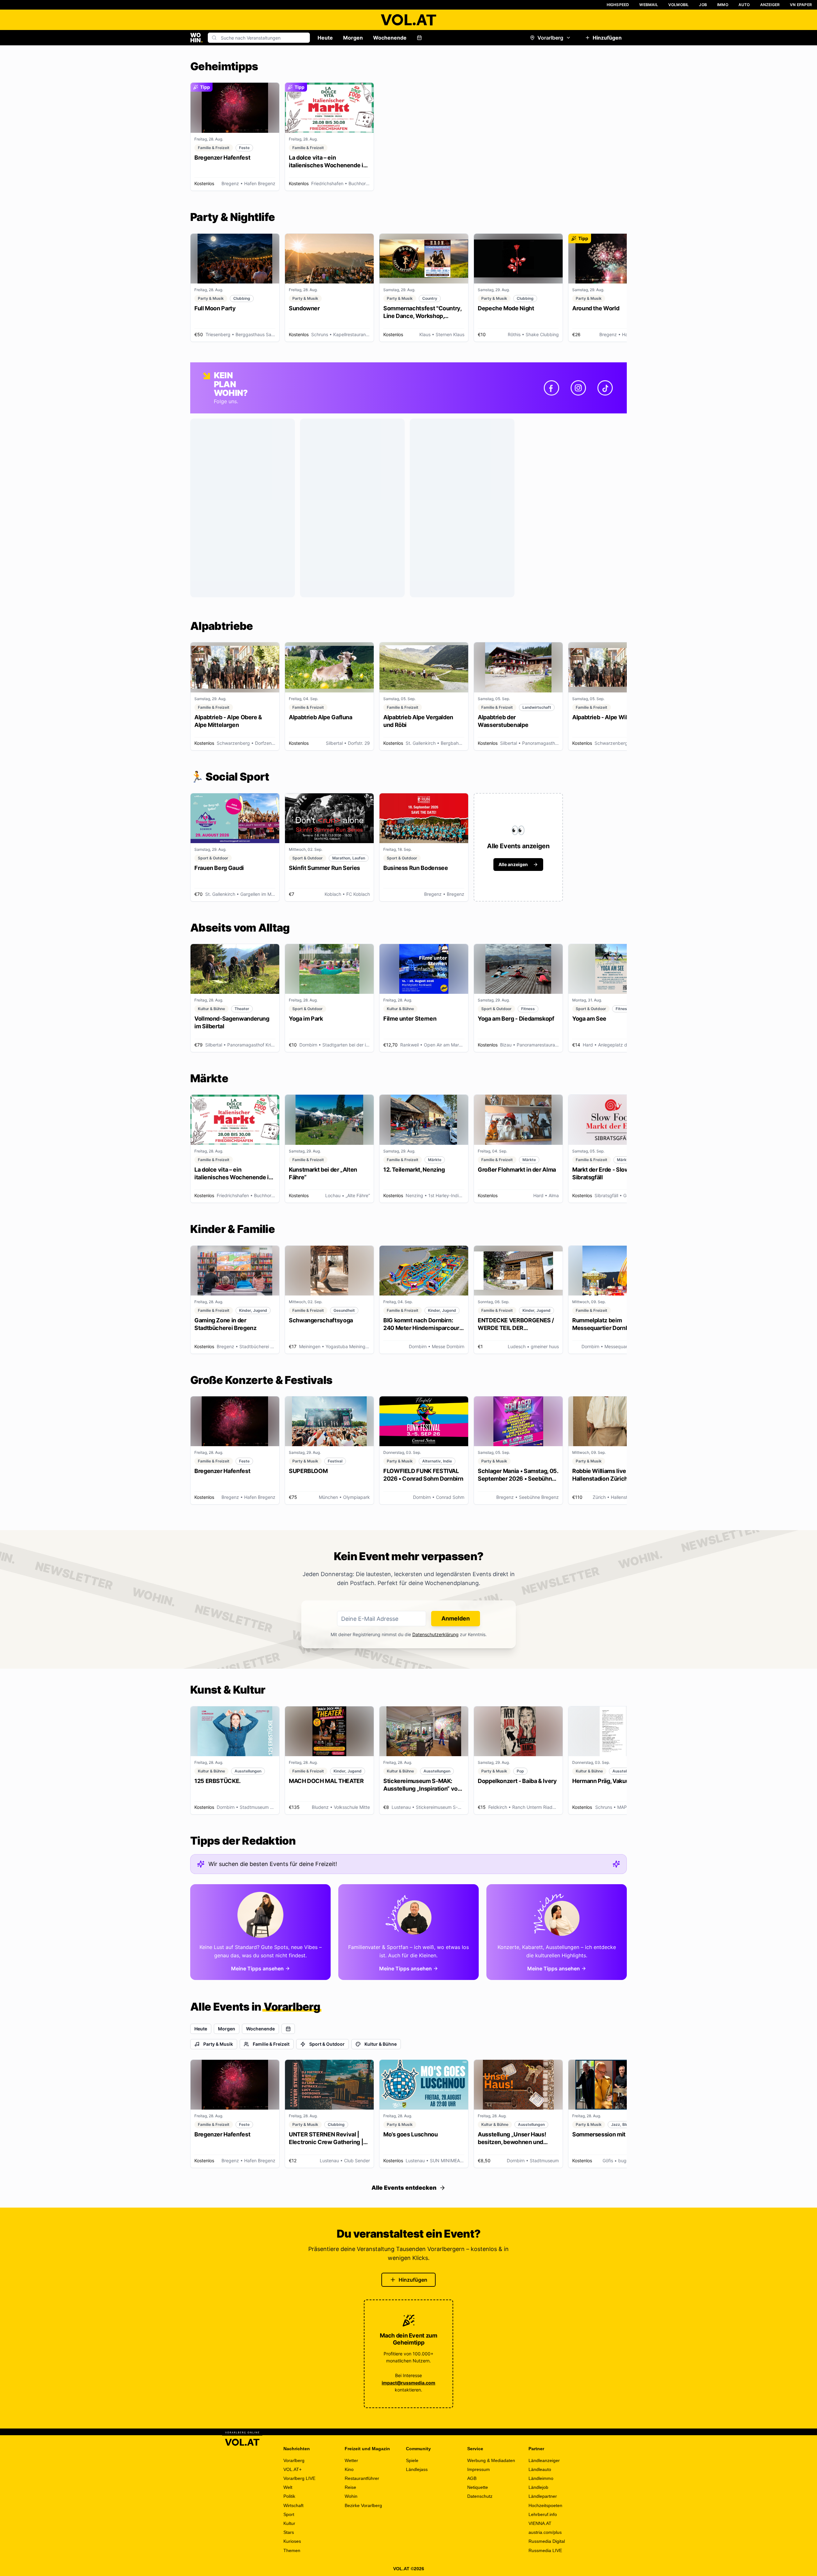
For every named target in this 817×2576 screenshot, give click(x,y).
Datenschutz (480, 2496)
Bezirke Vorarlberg (363, 2505)
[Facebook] (551, 388)
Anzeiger (770, 5)
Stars (289, 2532)
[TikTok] (605, 388)
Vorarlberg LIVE (299, 2478)
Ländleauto (540, 2469)
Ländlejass (417, 2469)
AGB (472, 2478)
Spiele (412, 2460)
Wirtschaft (293, 2505)
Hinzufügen (607, 38)
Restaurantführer (362, 2478)
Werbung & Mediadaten (491, 2460)
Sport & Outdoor (327, 2044)
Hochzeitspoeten (545, 2505)
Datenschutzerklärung (435, 1634)
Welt (288, 2487)
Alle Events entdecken (404, 2188)
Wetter (351, 2460)
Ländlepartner (543, 2496)
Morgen (353, 38)
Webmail (648, 5)
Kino (349, 2469)
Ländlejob (538, 2487)
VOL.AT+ (292, 2469)
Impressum (479, 2469)
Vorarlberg (550, 38)
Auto (744, 5)
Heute (325, 38)
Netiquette (478, 2487)
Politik (289, 2496)
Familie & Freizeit (271, 2044)
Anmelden (456, 1618)
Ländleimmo (541, 2478)
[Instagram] (578, 388)
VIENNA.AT (540, 2523)
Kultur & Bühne (381, 2044)
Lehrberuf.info (543, 2514)
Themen (292, 2550)
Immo (723, 5)
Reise (350, 2487)
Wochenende (390, 38)
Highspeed (618, 5)
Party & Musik (218, 2044)
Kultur (289, 2523)
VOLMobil (679, 5)
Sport (289, 2514)
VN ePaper (801, 5)
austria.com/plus (545, 2532)
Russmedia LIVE (545, 2550)
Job (703, 5)
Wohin (351, 2496)
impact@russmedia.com (408, 2383)
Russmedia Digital (547, 2541)
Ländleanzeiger (544, 2460)
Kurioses (292, 2541)
